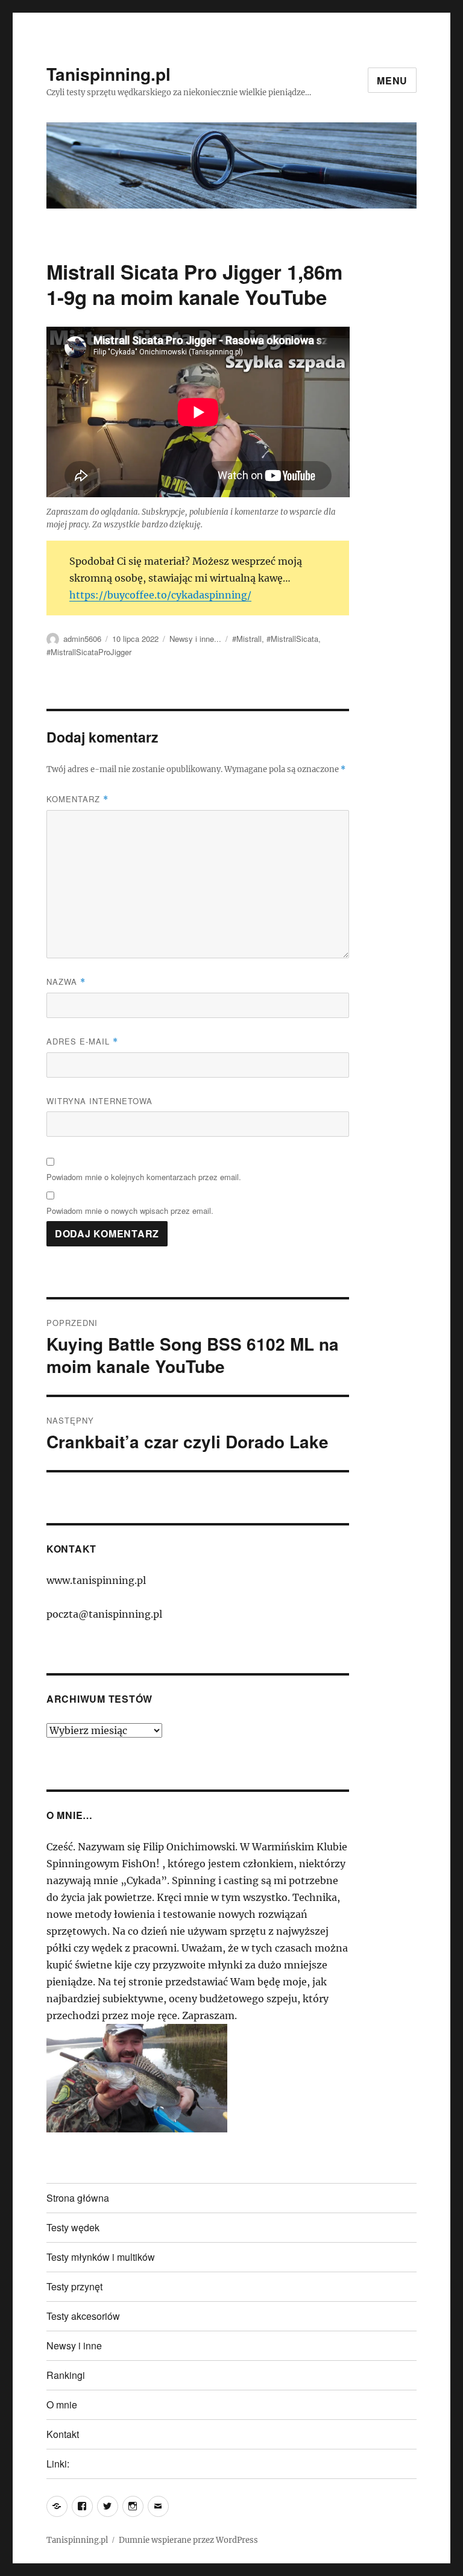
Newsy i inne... (195, 639)
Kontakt (63, 2434)
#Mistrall (247, 639)
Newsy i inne (74, 2345)
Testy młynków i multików (101, 2257)
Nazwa (66, 982)
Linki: (58, 2464)
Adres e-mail (82, 1041)
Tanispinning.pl (109, 74)
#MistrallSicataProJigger (89, 652)
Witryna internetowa (99, 1101)
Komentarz (77, 799)
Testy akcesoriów (83, 2316)
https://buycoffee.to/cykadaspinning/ (160, 595)
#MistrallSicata (292, 639)
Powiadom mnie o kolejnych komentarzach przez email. (144, 1177)
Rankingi (66, 2375)
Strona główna (78, 2198)
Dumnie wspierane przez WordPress (188, 2540)
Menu (392, 80)
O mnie (62, 2405)
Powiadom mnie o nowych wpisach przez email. (130, 1211)
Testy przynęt (74, 2286)
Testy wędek (73, 2227)
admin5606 (82, 639)
